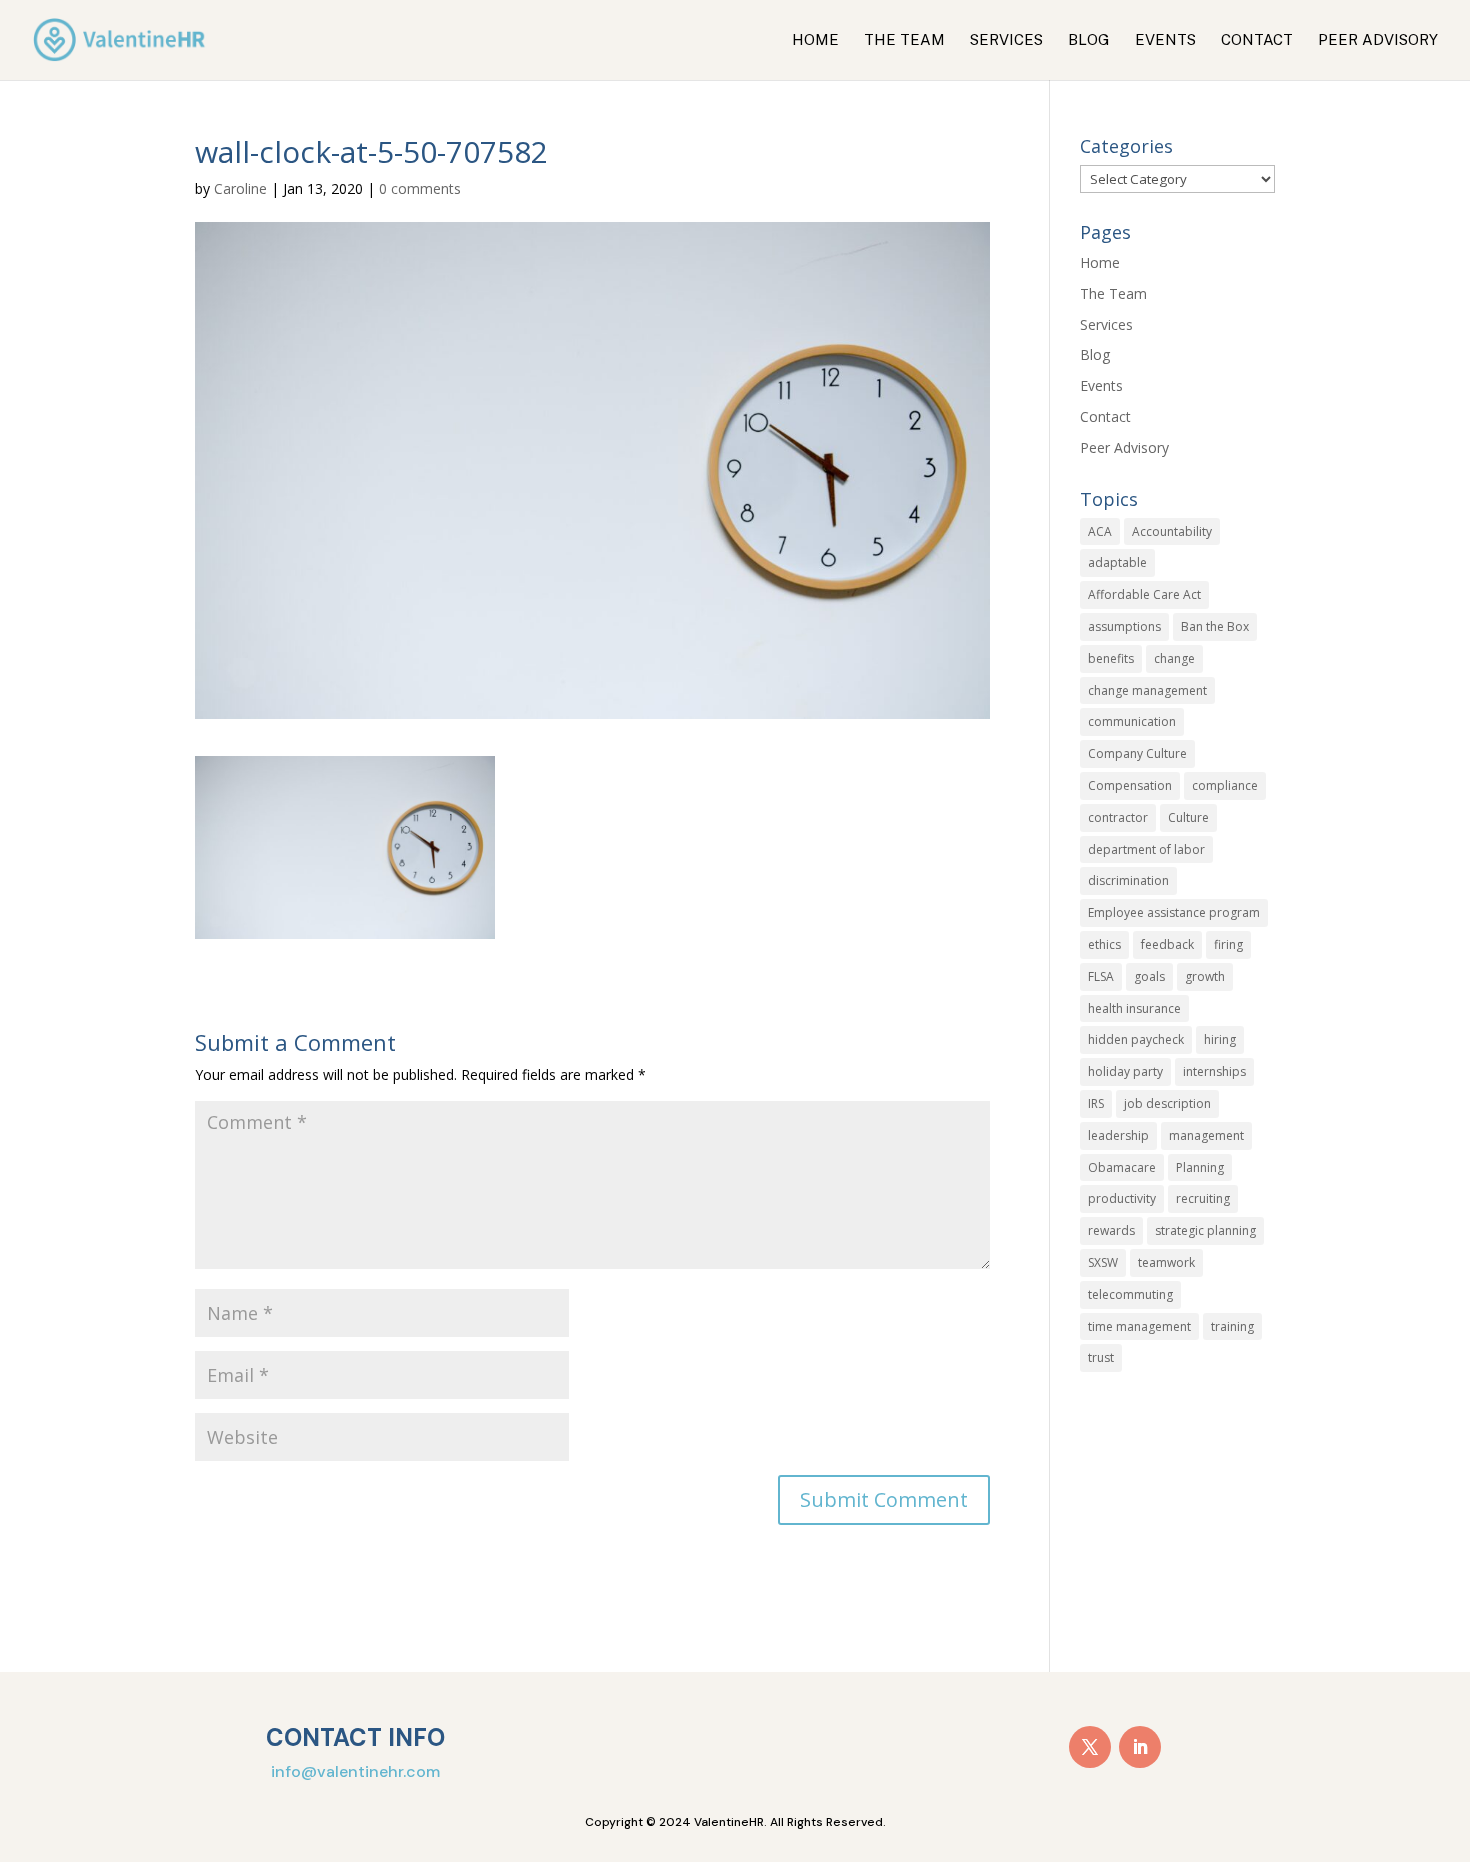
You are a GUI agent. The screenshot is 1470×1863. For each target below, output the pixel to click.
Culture (1188, 817)
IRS (1096, 1103)
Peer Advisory (1378, 40)
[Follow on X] (1090, 1747)
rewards (1111, 1230)
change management (1147, 690)
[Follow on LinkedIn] (1140, 1747)
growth (1205, 976)
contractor (1118, 817)
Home (815, 40)
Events (1165, 40)
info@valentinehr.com (355, 1771)
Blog (1089, 40)
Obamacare (1122, 1167)
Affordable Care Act (1144, 594)
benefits (1111, 658)
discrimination (1128, 880)
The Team (904, 40)
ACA (1100, 531)
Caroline (240, 188)
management (1206, 1135)
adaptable (1117, 562)
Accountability (1172, 531)
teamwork (1166, 1262)
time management (1139, 1326)
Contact (1257, 40)
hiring (1220, 1039)
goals (1149, 976)
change (1174, 658)
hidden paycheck (1136, 1039)
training (1232, 1326)
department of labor (1146, 849)
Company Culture (1137, 753)
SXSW (1103, 1262)
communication (1132, 721)
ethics (1104, 944)
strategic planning (1205, 1230)
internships (1214, 1071)
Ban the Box (1215, 626)
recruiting (1203, 1198)
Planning (1200, 1167)
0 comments (420, 188)
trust (1101, 1357)
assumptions (1124, 626)
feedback (1167, 944)
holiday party (1125, 1071)
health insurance (1134, 1008)
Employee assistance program (1174, 912)
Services (1006, 40)
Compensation (1130, 785)
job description (1167, 1103)
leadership (1118, 1135)
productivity (1122, 1198)
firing (1228, 944)
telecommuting (1130, 1294)
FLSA (1101, 976)
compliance (1225, 785)
